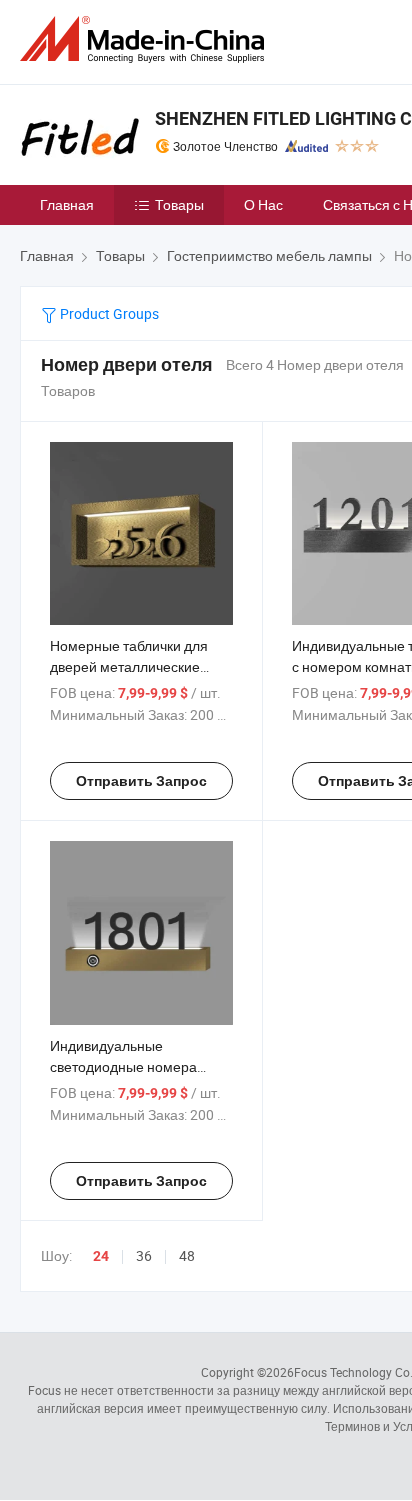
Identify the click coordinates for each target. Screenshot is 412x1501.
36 (144, 1255)
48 (187, 1255)
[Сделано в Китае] (146, 39)
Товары (179, 204)
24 (101, 1256)
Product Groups (108, 313)
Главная (67, 204)
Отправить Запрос (141, 781)
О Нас (263, 204)
